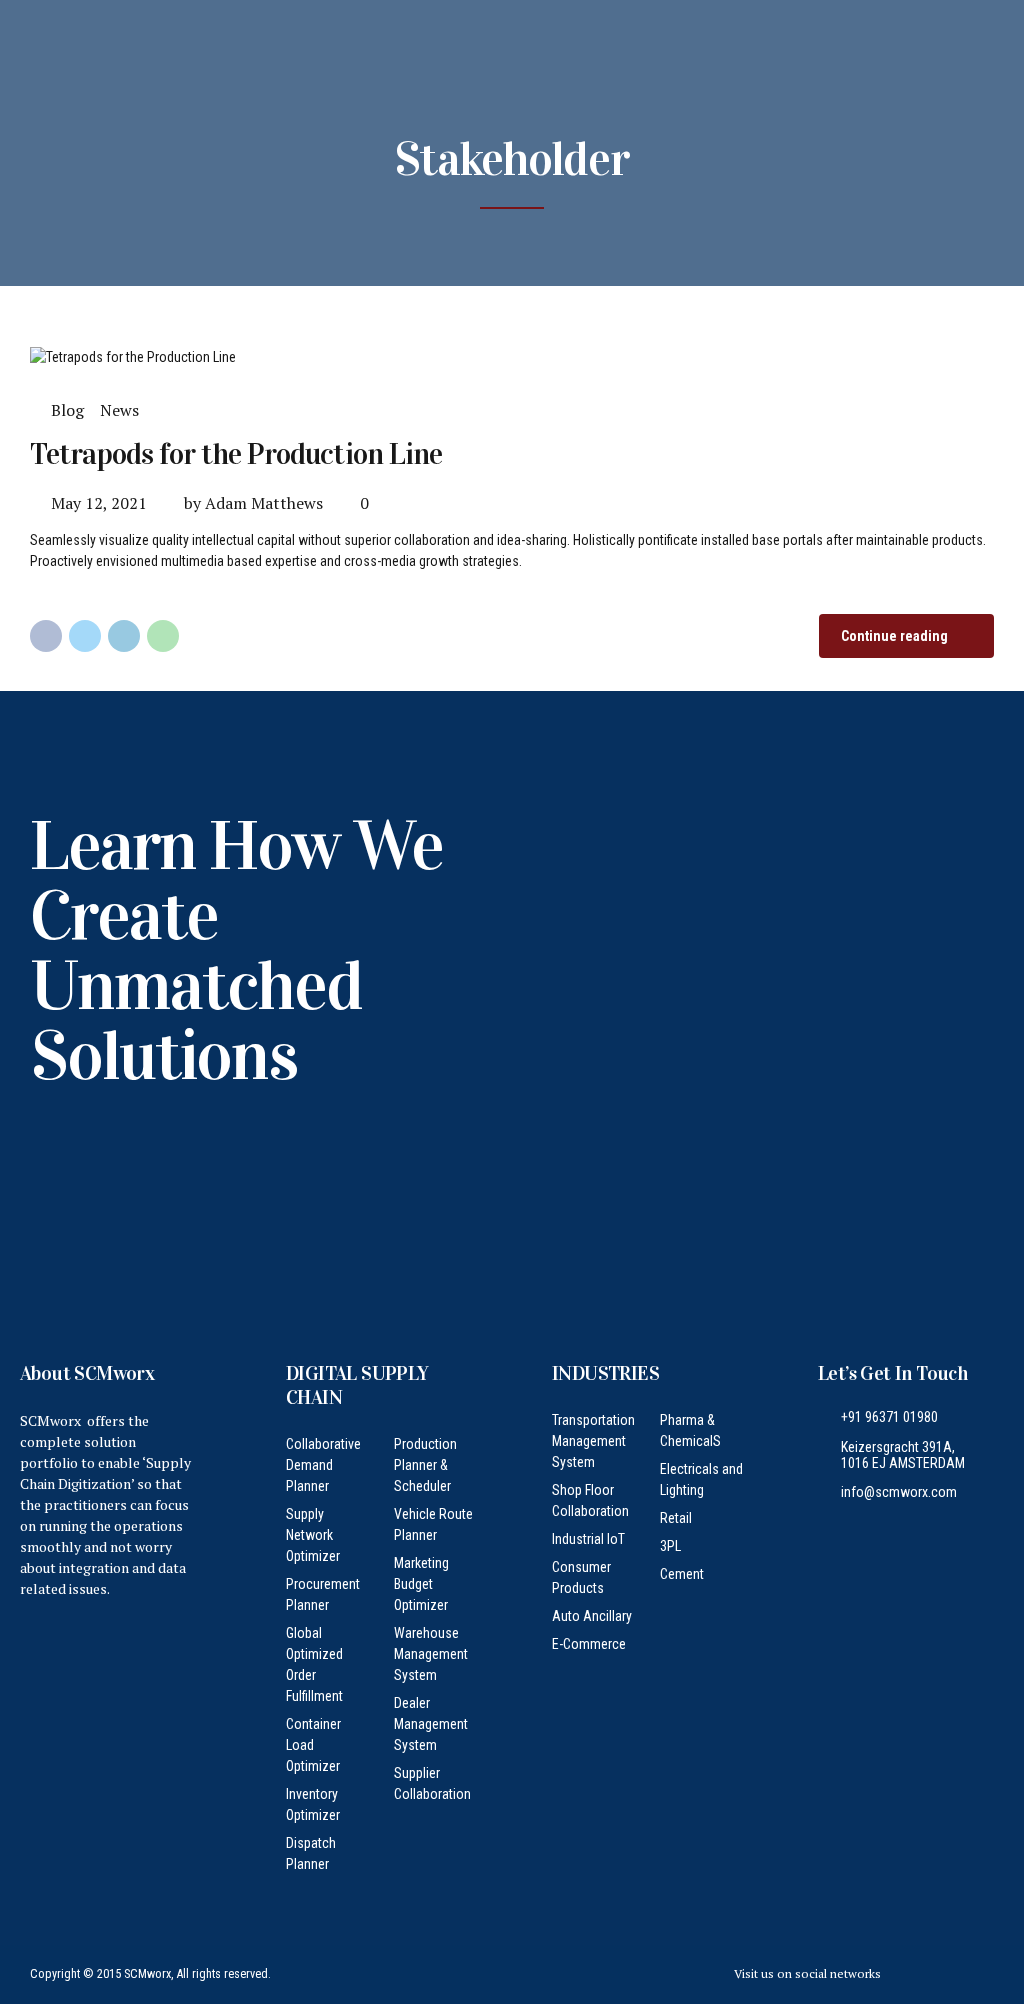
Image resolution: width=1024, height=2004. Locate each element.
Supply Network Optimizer (313, 1535)
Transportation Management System (593, 1441)
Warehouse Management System (431, 1654)
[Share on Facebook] (46, 636)
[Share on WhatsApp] (163, 636)
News (119, 410)
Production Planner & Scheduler (425, 1465)
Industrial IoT (588, 1539)
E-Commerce (589, 1644)
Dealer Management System (431, 1724)
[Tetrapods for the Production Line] (512, 357)
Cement (682, 1574)
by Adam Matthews (253, 503)
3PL (670, 1546)
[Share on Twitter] (85, 636)
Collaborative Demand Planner (323, 1465)
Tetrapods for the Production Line (236, 454)
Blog (67, 410)
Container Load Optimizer (313, 1745)
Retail (676, 1518)
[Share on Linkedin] (124, 636)
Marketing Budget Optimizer (421, 1584)
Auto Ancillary (592, 1616)
